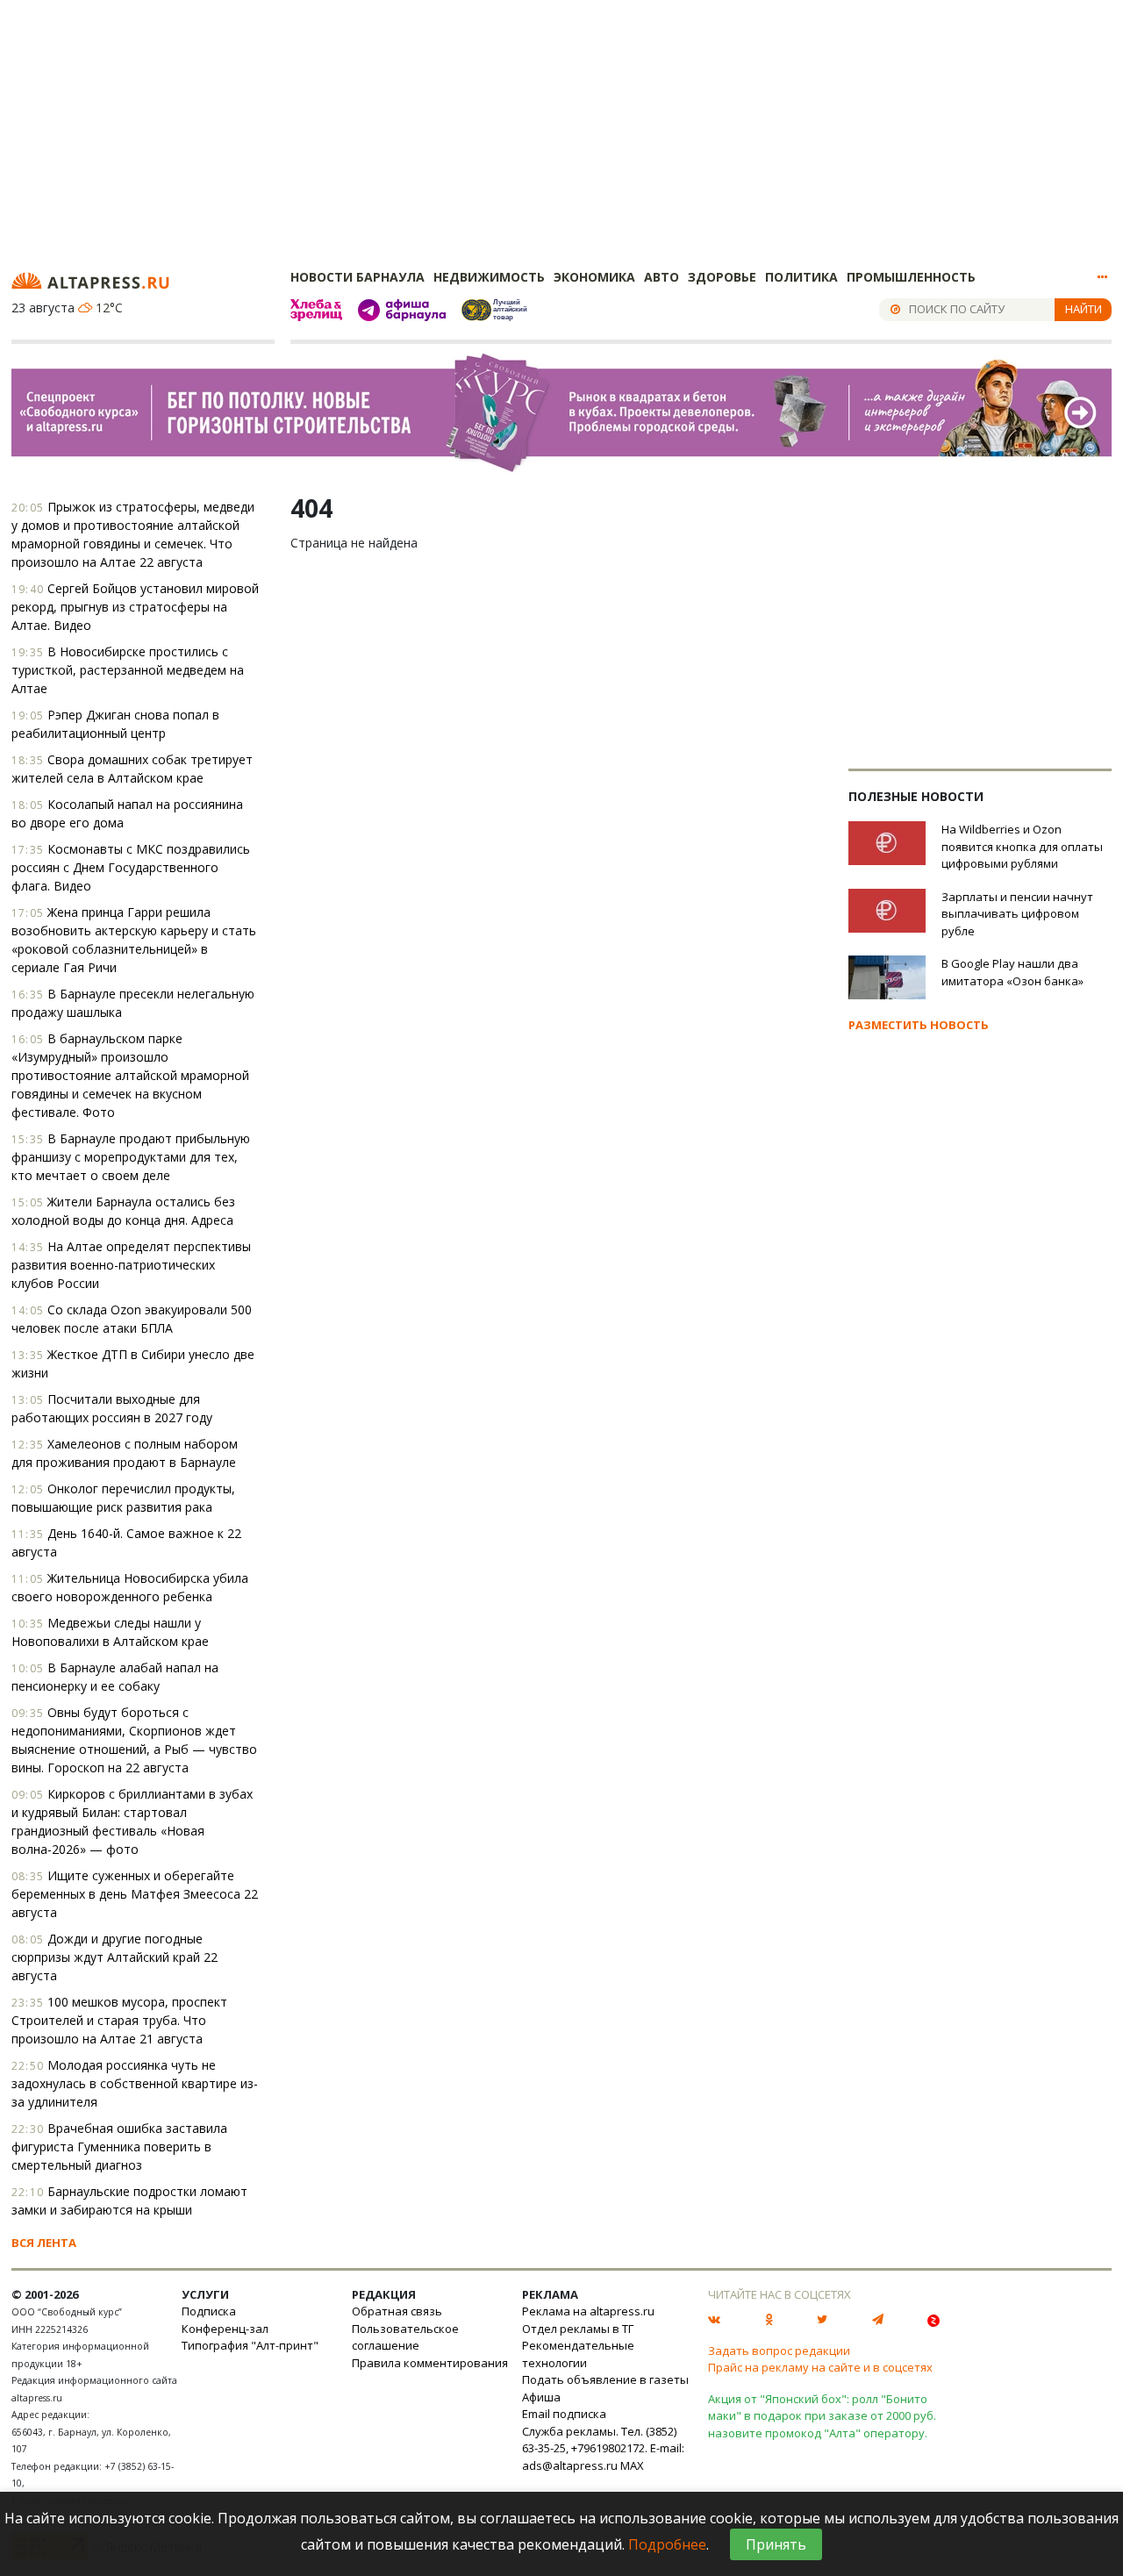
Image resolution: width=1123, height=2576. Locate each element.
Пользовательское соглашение (405, 2337)
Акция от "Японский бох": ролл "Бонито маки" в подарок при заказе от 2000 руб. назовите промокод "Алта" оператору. (822, 2416)
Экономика (594, 277)
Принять (776, 2544)
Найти (1084, 309)
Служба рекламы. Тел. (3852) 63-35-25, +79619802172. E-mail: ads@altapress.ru (603, 2448)
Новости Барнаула (358, 277)
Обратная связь (397, 2311)
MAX (632, 2465)
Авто (662, 277)
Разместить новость (919, 1025)
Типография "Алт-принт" (250, 2345)
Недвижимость (489, 277)
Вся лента (44, 2243)
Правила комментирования (430, 2363)
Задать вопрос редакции (779, 2351)
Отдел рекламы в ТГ (578, 2329)
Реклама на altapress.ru (588, 2311)
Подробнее (667, 2544)
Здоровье (722, 277)
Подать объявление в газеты (605, 2379)
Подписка (209, 2311)
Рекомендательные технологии (578, 2354)
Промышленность (911, 277)
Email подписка (564, 2414)
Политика (801, 277)
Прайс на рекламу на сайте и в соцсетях (820, 2367)
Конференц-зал (225, 2329)
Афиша (541, 2397)
